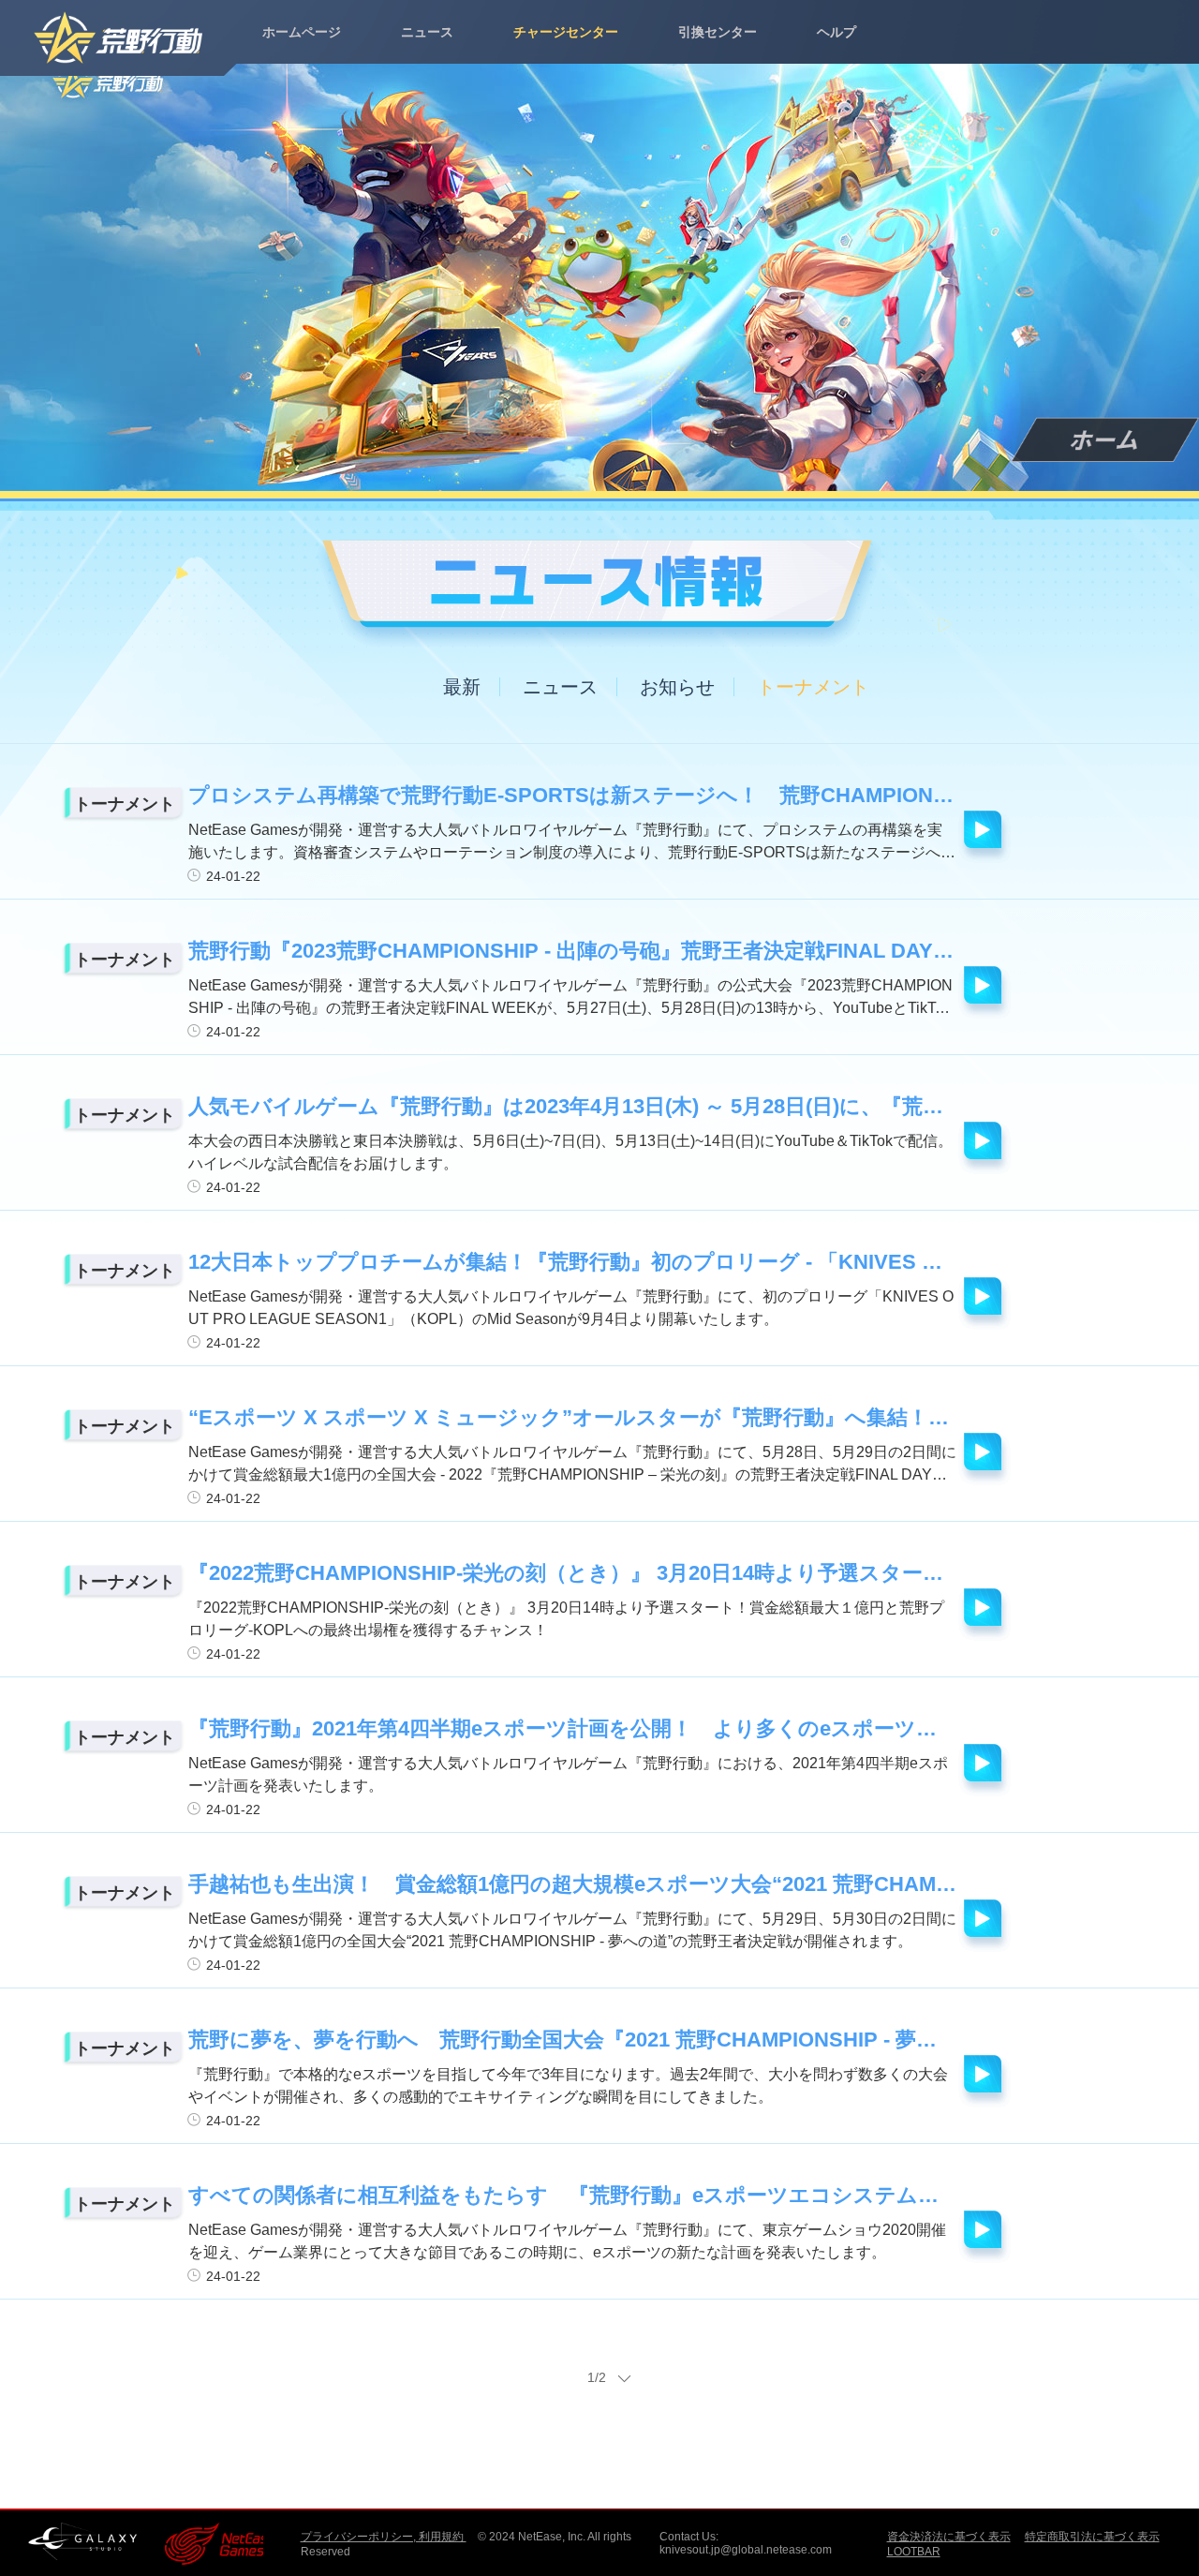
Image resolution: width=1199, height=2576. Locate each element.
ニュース (427, 32)
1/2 (597, 2377)
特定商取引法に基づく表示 (1092, 2537)
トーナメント (813, 687)
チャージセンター (566, 32)
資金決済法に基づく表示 (949, 2537)
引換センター (718, 32)
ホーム (1105, 440)
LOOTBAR (914, 2552)
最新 (462, 687)
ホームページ (302, 32)
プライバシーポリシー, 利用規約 (384, 2537)
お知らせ (677, 687)
